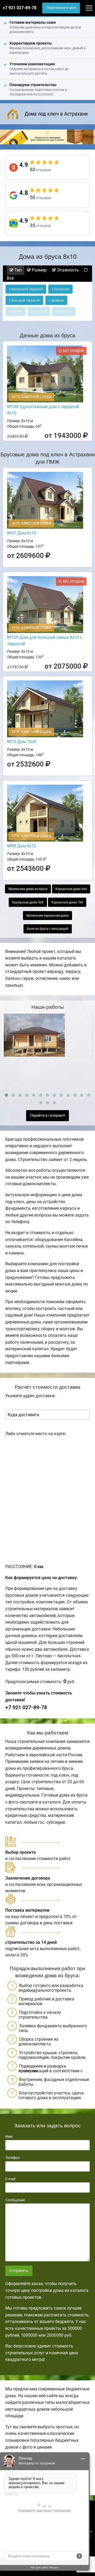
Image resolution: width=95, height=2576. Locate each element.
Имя (9, 2137)
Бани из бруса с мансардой (48, 929)
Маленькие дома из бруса (28, 889)
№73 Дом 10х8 (22, 742)
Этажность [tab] (67, 270)
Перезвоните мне (61, 8)
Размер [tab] (39, 270)
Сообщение (15, 2200)
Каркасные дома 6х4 (71, 889)
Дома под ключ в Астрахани (56, 114)
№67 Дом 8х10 (22, 533)
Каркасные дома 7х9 (67, 902)
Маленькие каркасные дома (47, 916)
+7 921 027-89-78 (20, 8)
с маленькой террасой (26, 289)
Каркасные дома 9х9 (28, 902)
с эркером (56, 300)
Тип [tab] (18, 270)
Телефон (13, 2158)
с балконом (60, 289)
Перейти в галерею (47, 1116)
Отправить (19, 2271)
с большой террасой (24, 300)
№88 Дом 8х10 (22, 846)
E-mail (10, 2179)
